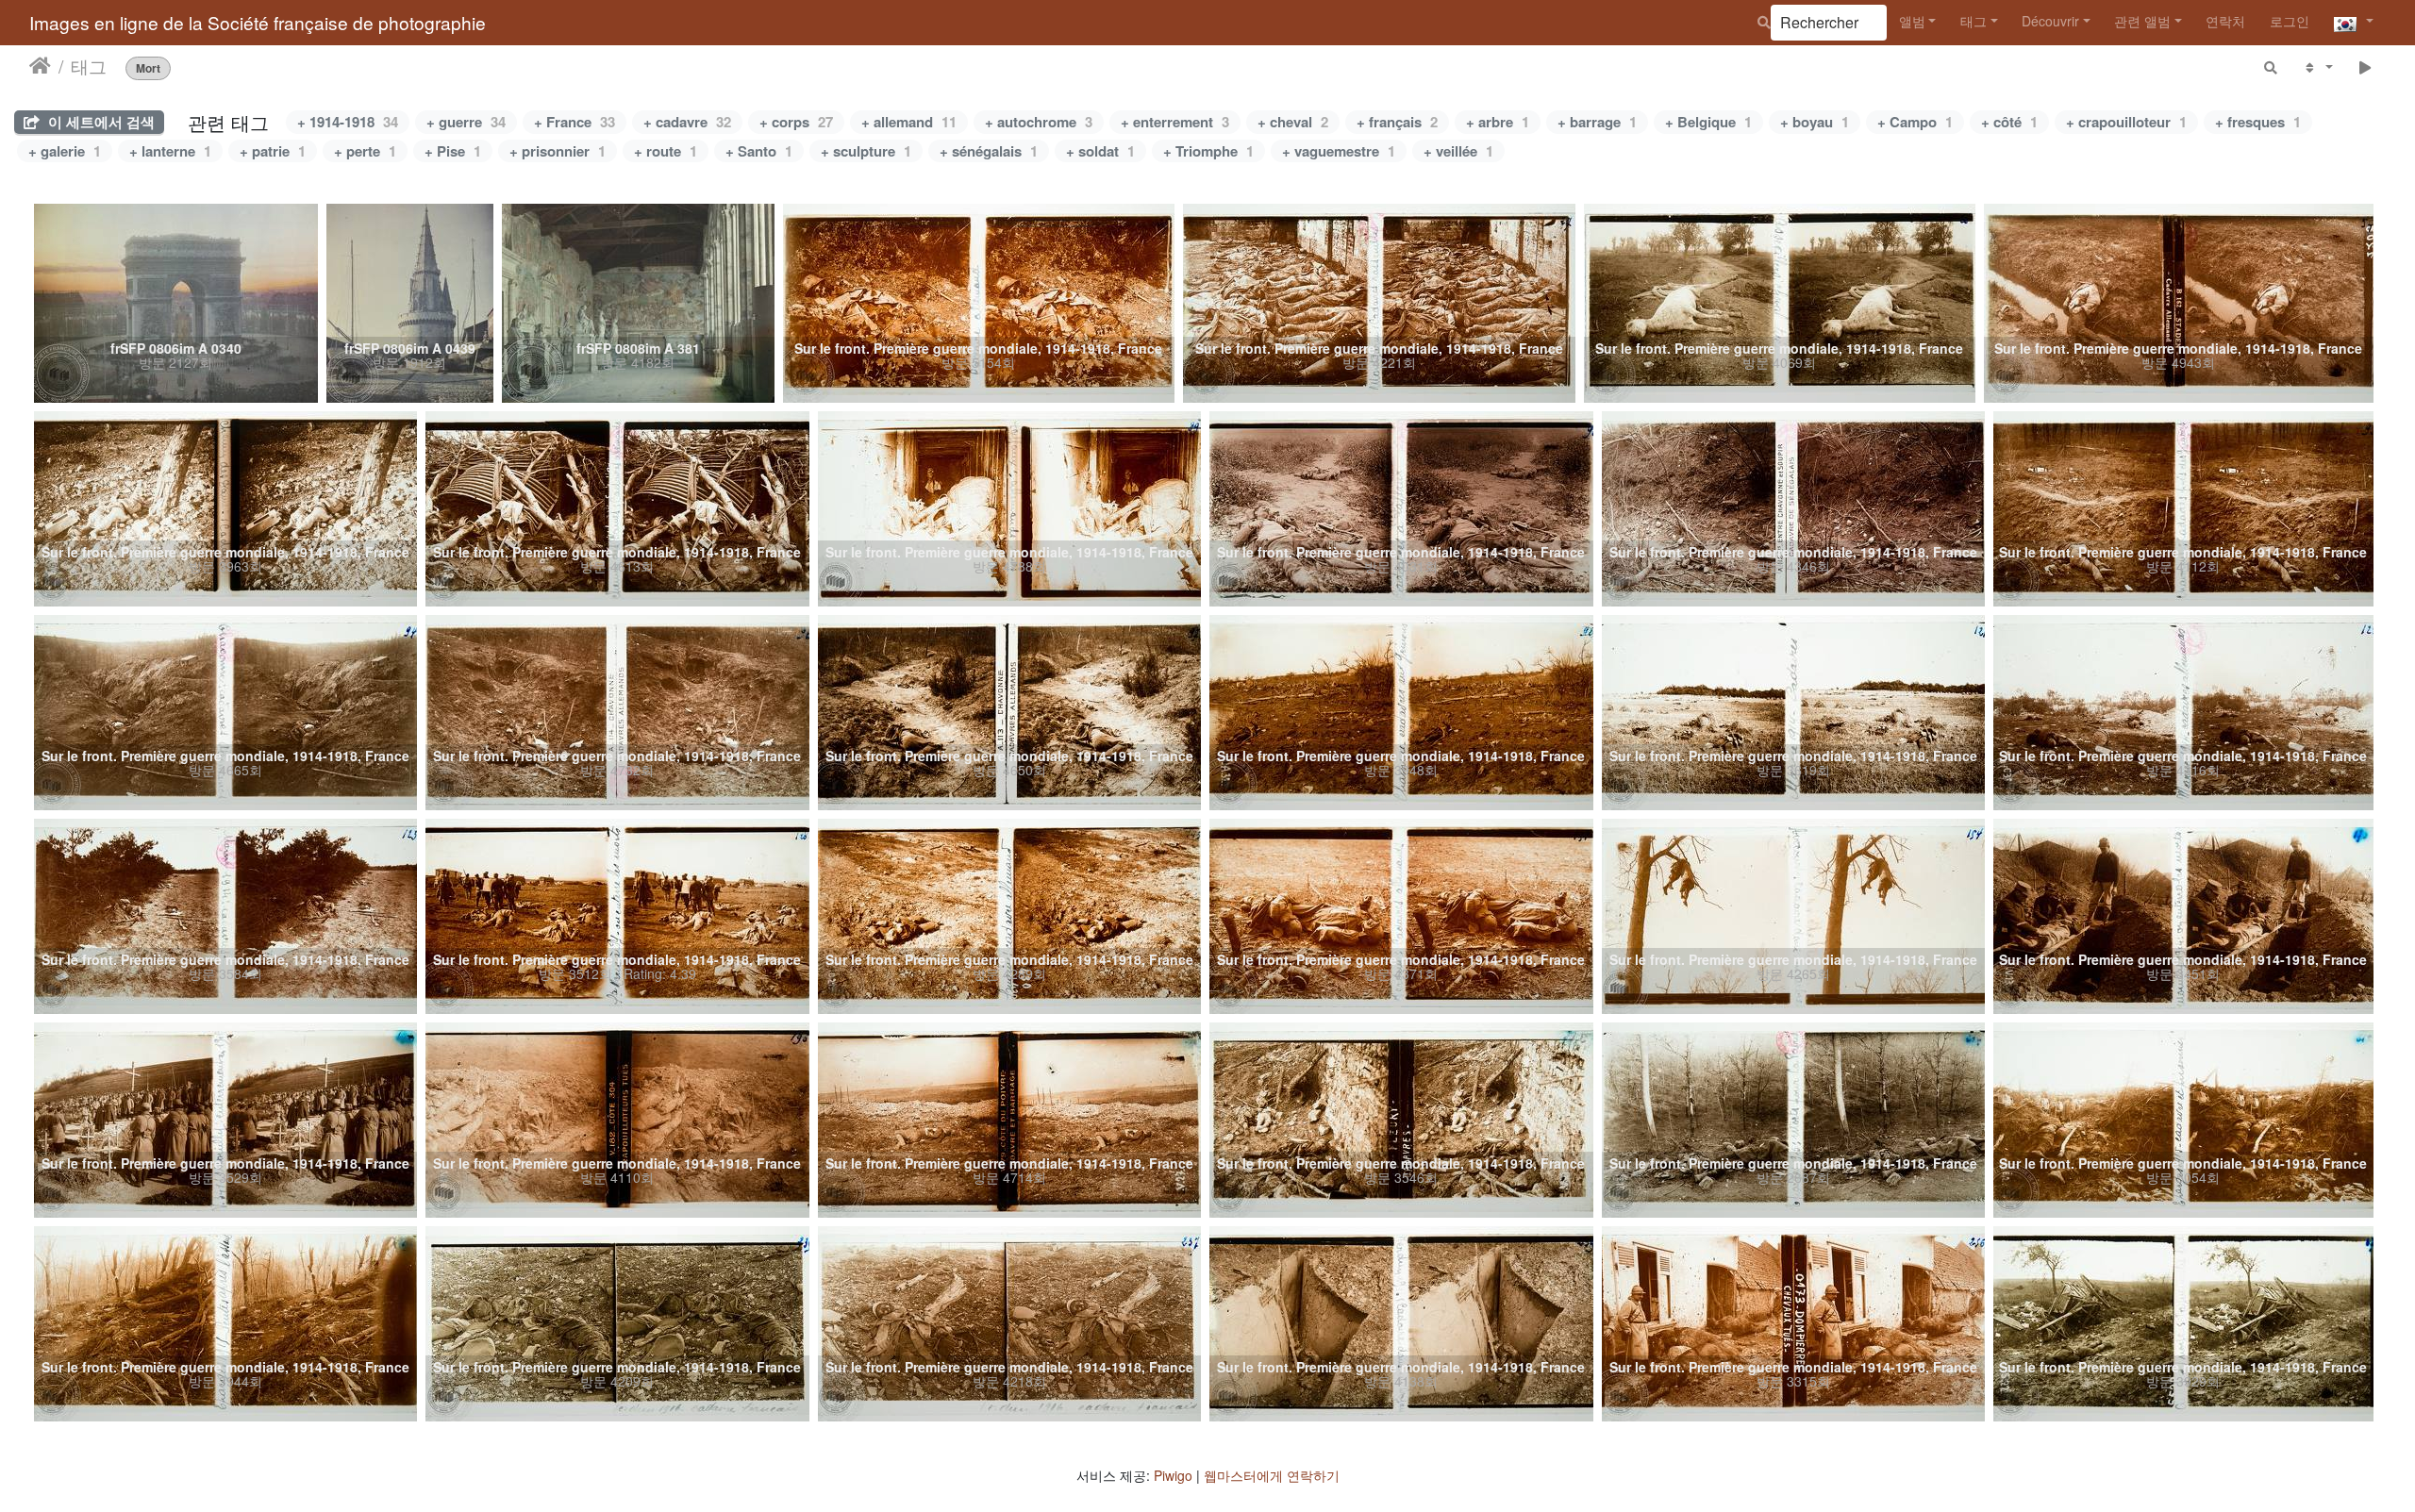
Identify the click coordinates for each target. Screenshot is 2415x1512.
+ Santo (759, 151)
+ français (1397, 122)
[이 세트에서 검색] (2272, 66)
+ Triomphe (1208, 151)
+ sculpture (866, 151)
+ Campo (1915, 122)
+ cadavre (687, 122)
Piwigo (1173, 1475)
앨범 (1912, 21)
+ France (575, 122)
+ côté (2009, 122)
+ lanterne (170, 151)
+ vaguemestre (1339, 151)
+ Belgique (1708, 122)
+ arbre (1498, 122)
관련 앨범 (2142, 21)
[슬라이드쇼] (2365, 66)
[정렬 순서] (2317, 66)
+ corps (796, 122)
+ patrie (273, 151)
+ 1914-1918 (348, 122)
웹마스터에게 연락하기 (1272, 1475)
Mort (148, 67)
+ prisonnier (558, 151)
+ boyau (1815, 122)
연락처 (2225, 21)
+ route (666, 151)
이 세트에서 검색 (100, 122)
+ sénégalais (989, 151)
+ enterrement (1175, 122)
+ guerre (466, 122)
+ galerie (65, 151)
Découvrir (2050, 21)
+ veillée (1458, 151)
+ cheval (1293, 122)
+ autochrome (1039, 122)
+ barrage (1597, 122)
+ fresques (2258, 122)
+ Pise (453, 151)
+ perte (365, 151)
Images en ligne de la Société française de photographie (258, 22)
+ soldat (1100, 151)
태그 (1974, 21)
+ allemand (909, 122)
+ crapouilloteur (2126, 122)
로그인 (2290, 21)
